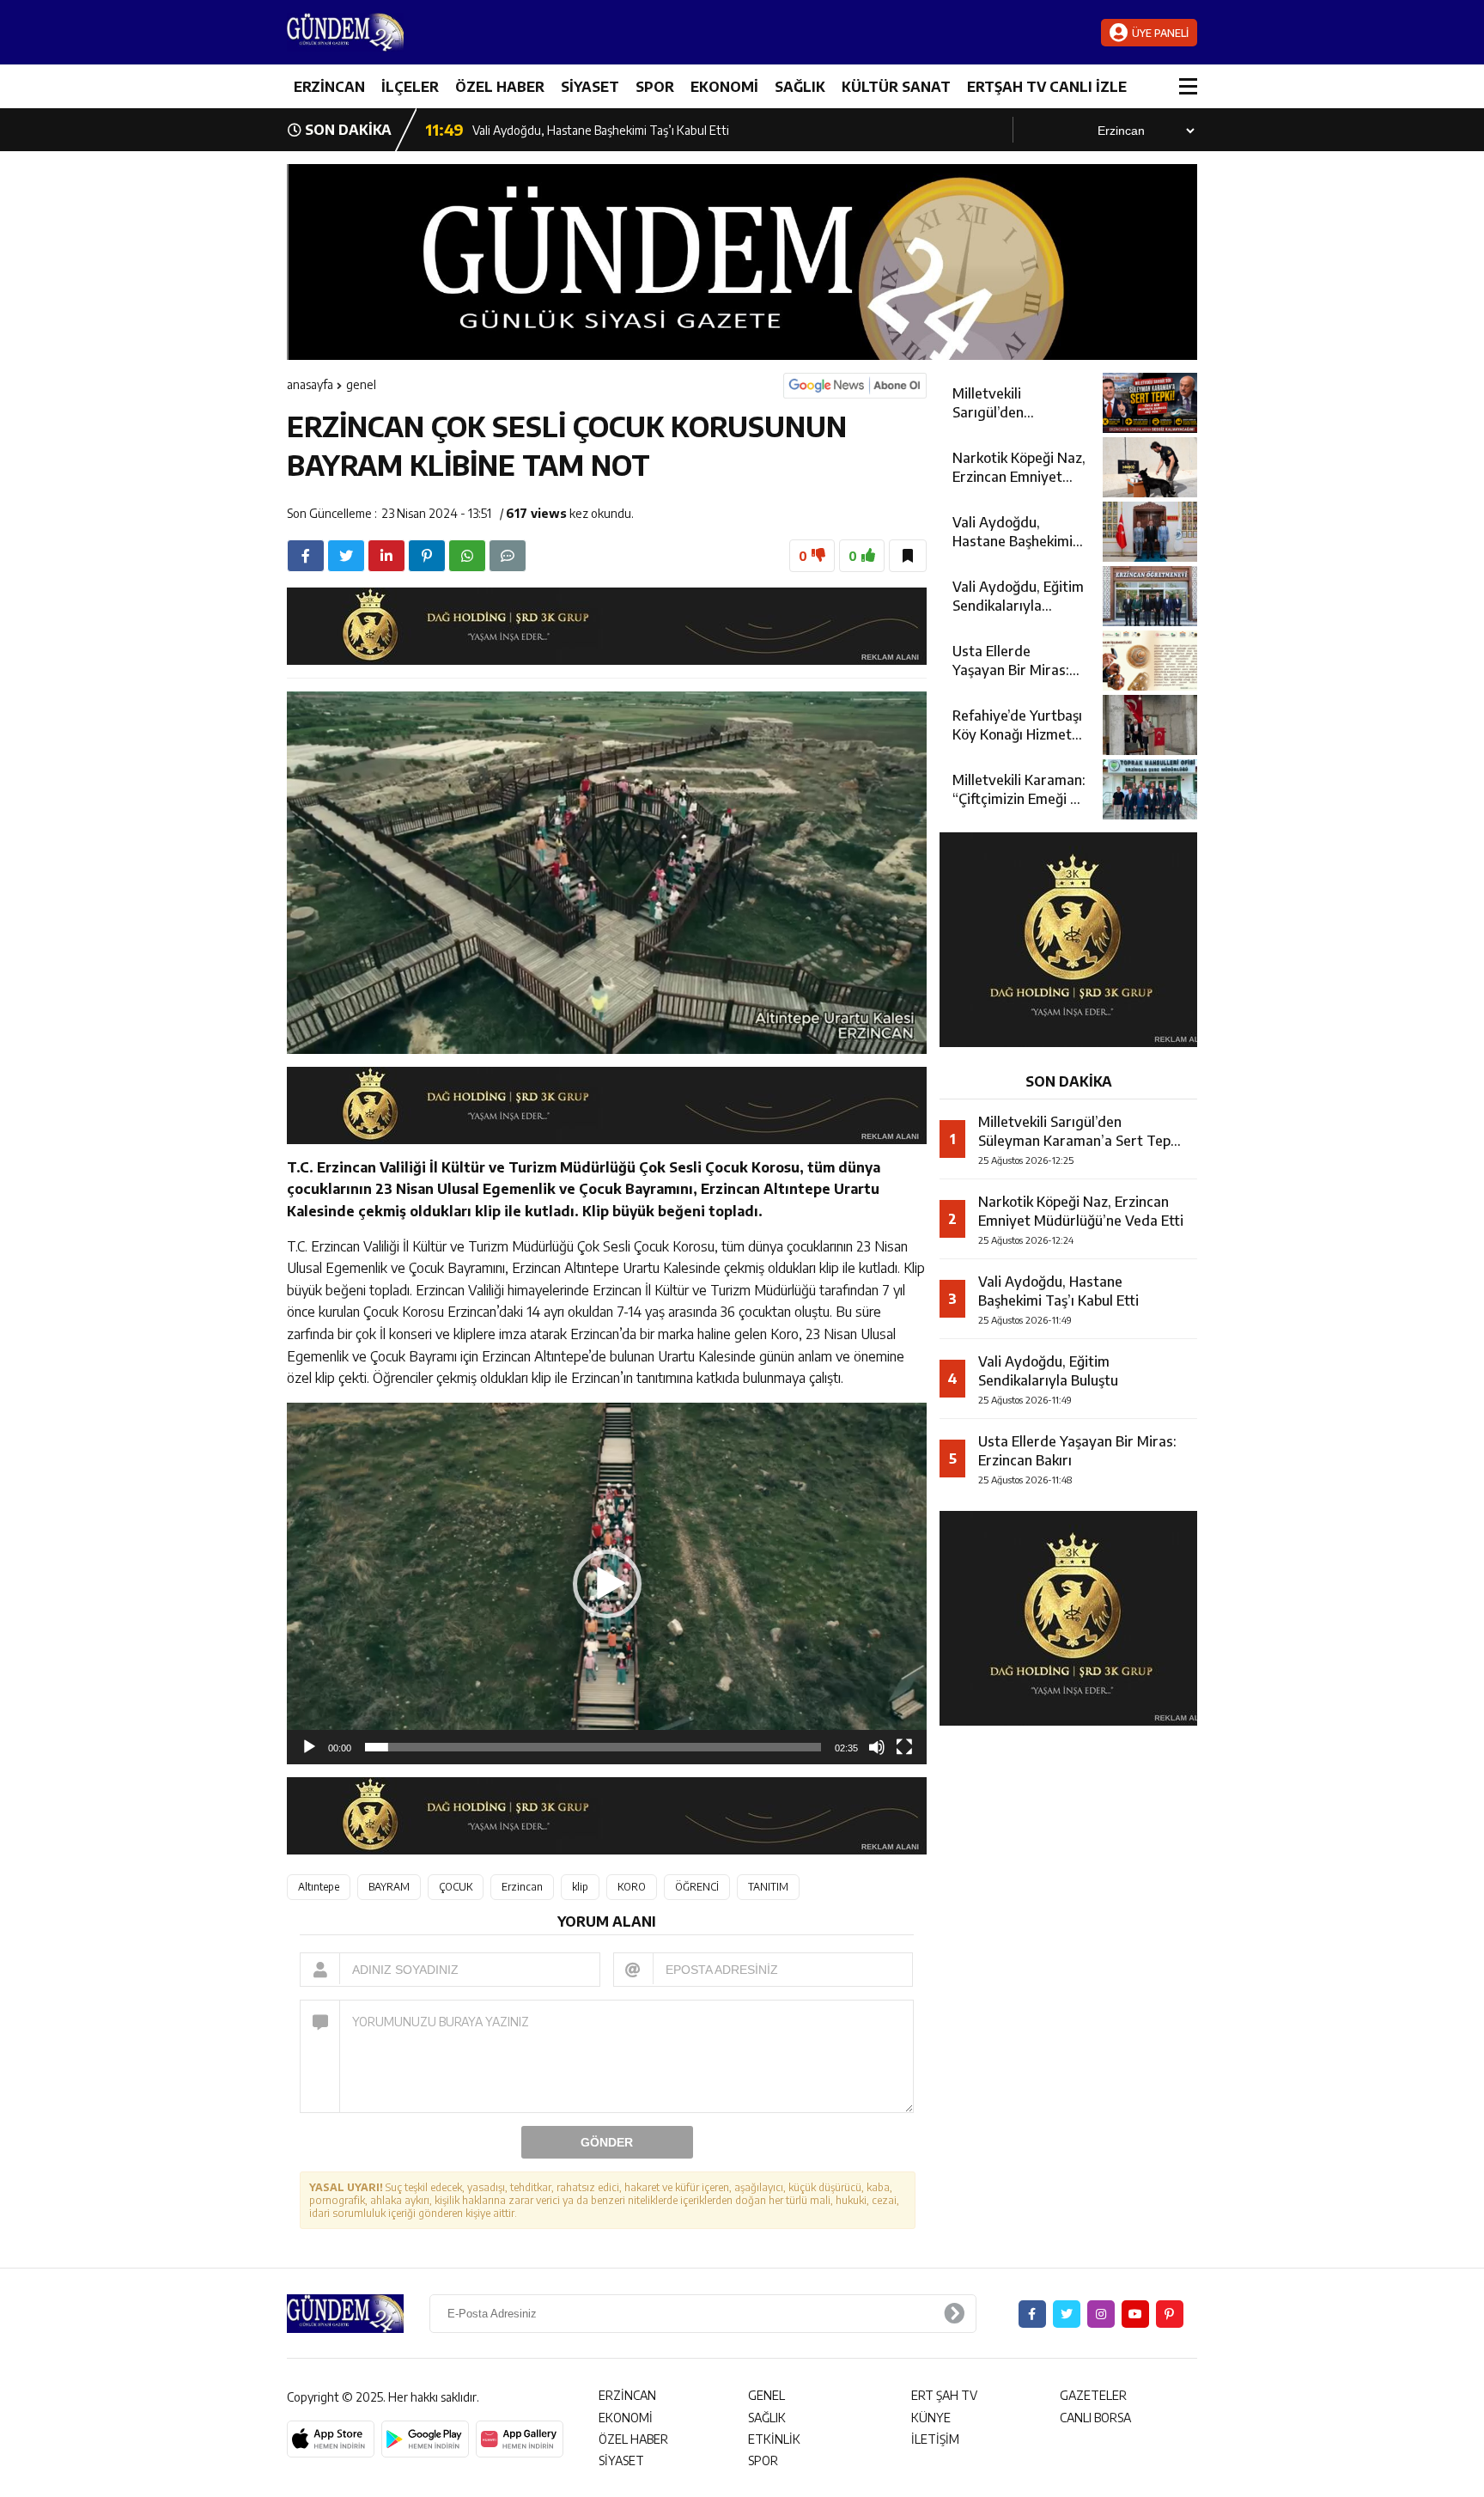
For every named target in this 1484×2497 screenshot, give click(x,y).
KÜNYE (931, 2418)
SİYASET (590, 87)
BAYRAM (389, 1887)
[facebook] (306, 556)
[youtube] (1135, 2314)
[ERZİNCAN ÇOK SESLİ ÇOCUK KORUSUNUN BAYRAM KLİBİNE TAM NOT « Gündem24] (390, 32)
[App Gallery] (520, 2439)
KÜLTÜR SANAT (896, 87)
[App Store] (331, 2439)
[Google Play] (425, 2439)
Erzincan (522, 1887)
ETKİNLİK (774, 2439)
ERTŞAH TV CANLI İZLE (1047, 87)
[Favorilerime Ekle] (908, 556)
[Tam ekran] (904, 1747)
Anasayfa (310, 384)
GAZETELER (1093, 2395)
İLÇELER (410, 87)
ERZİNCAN (329, 87)
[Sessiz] (877, 1747)
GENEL (361, 384)
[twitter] (346, 556)
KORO (632, 1887)
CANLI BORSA (1095, 2418)
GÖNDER (607, 2142)
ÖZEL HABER (500, 87)
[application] (607, 1584)
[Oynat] (309, 1747)
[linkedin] (386, 556)
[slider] (593, 1747)
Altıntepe (319, 1887)
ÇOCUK (456, 1887)
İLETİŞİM (935, 2439)
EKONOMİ (724, 87)
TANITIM (768, 1887)
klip (580, 1887)
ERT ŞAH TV (944, 2395)
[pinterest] (427, 556)
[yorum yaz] (508, 556)
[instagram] (1101, 2314)
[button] (607, 1584)
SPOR (655, 87)
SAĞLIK (800, 87)
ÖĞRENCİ (697, 1887)
